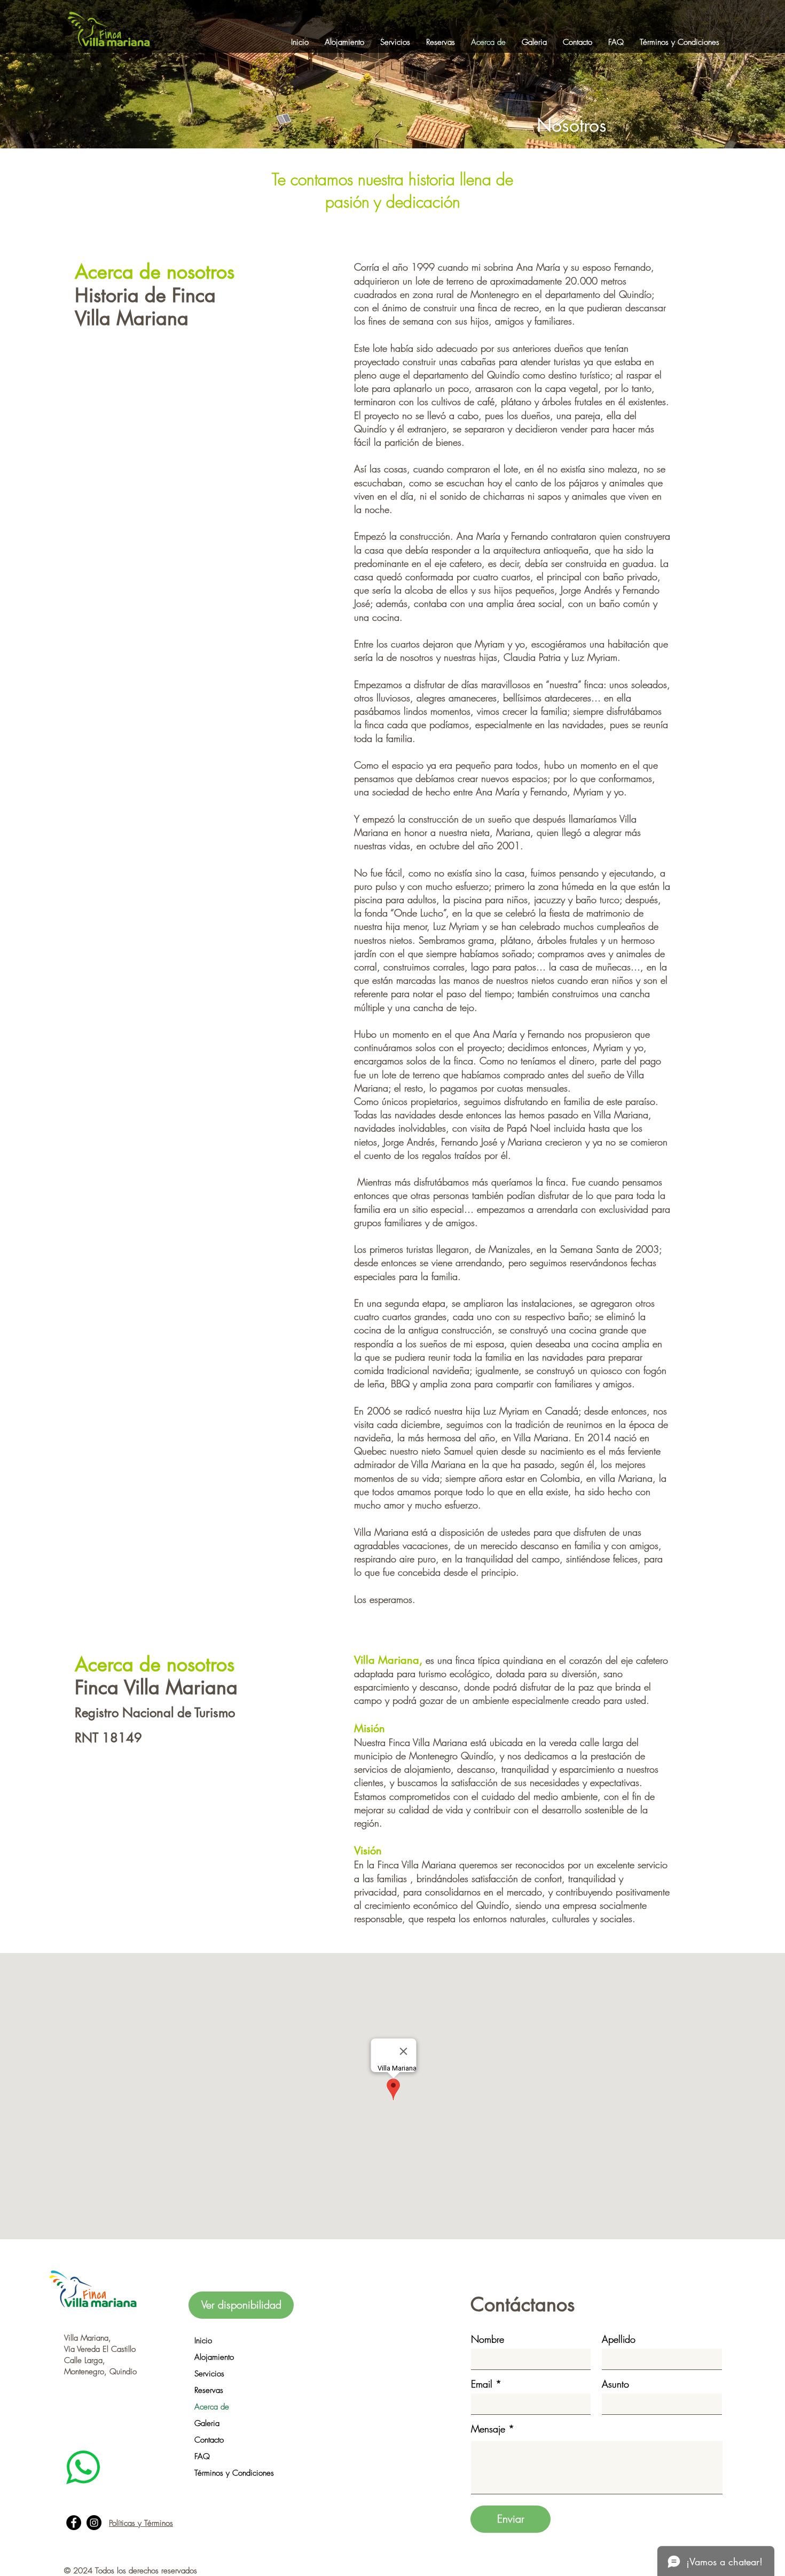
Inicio (203, 2341)
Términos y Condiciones (234, 2473)
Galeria (207, 2423)
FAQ (202, 2456)
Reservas (209, 2390)
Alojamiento (214, 2357)
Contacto (209, 2440)
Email (482, 2384)
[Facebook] (74, 2523)
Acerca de (212, 2407)
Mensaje (488, 2429)
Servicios (209, 2374)
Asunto (615, 2384)
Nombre (488, 2339)
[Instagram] (94, 2523)
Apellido (619, 2339)
